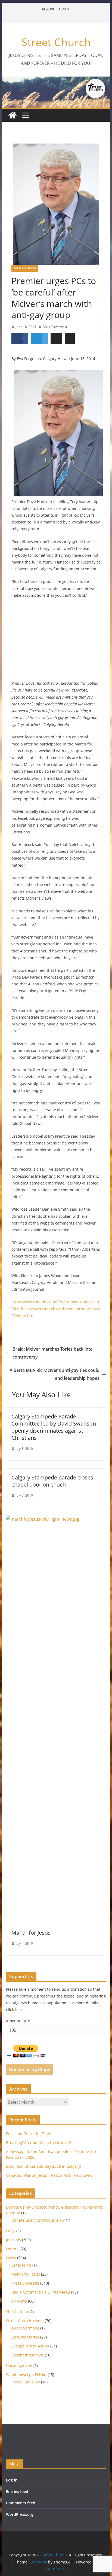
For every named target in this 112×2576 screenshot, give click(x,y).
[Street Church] (13, 115)
